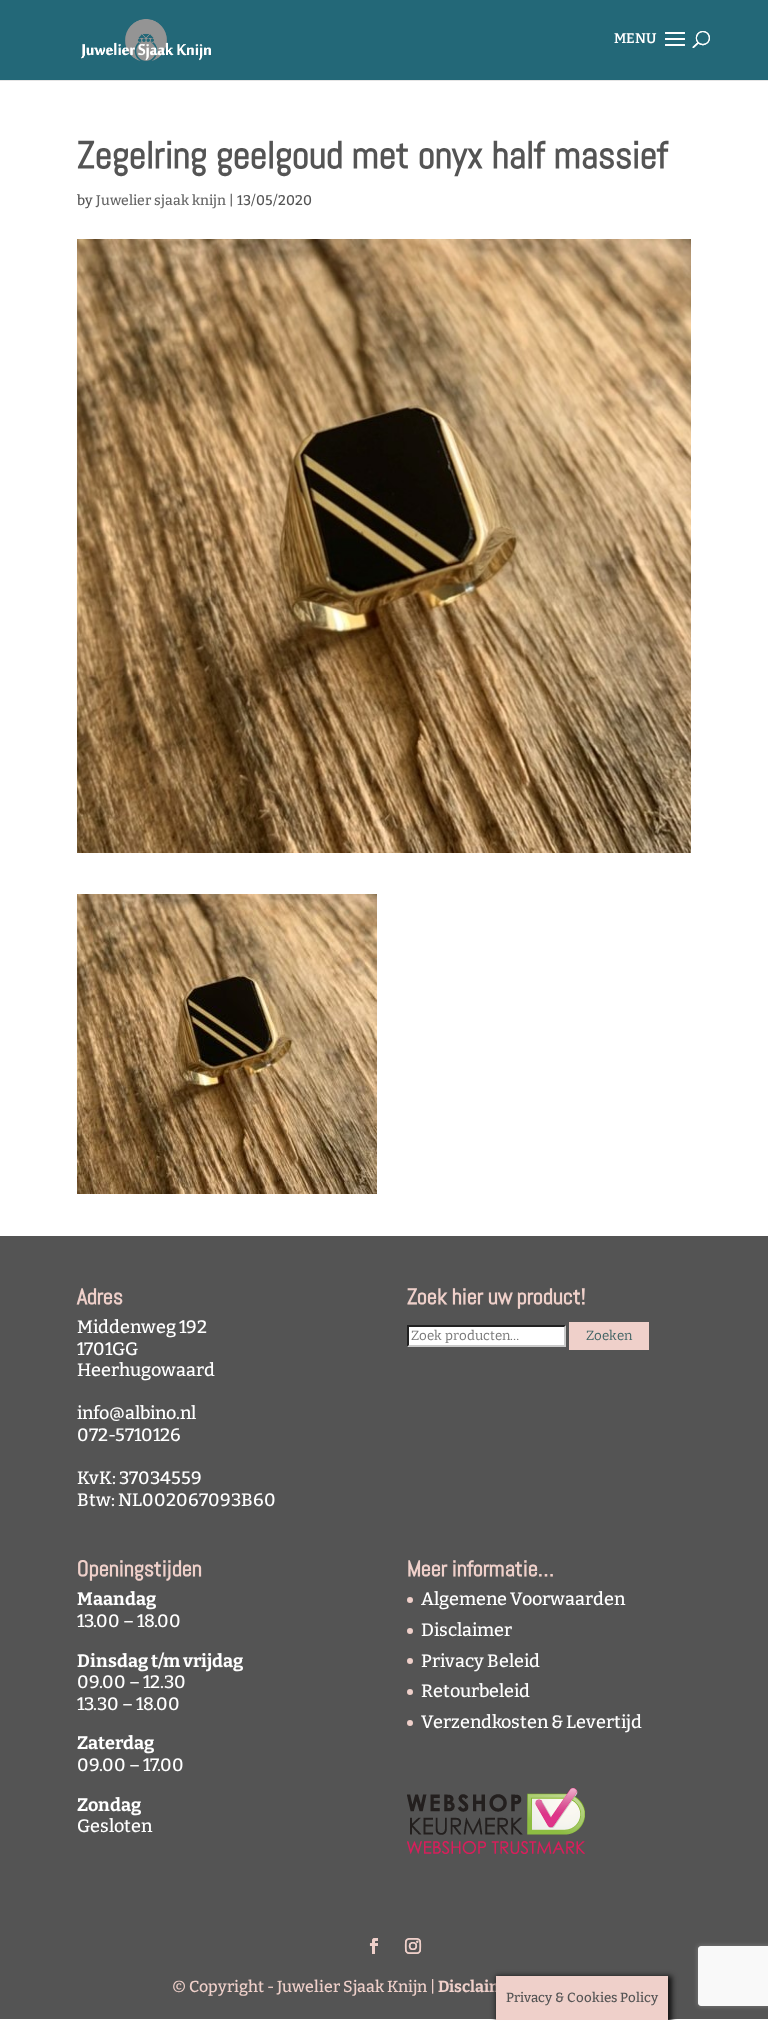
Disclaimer (466, 1630)
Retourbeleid (475, 1691)
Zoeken (609, 1336)
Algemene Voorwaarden (523, 1599)
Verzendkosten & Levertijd (531, 1722)
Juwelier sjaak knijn (161, 200)
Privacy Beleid (480, 1661)
